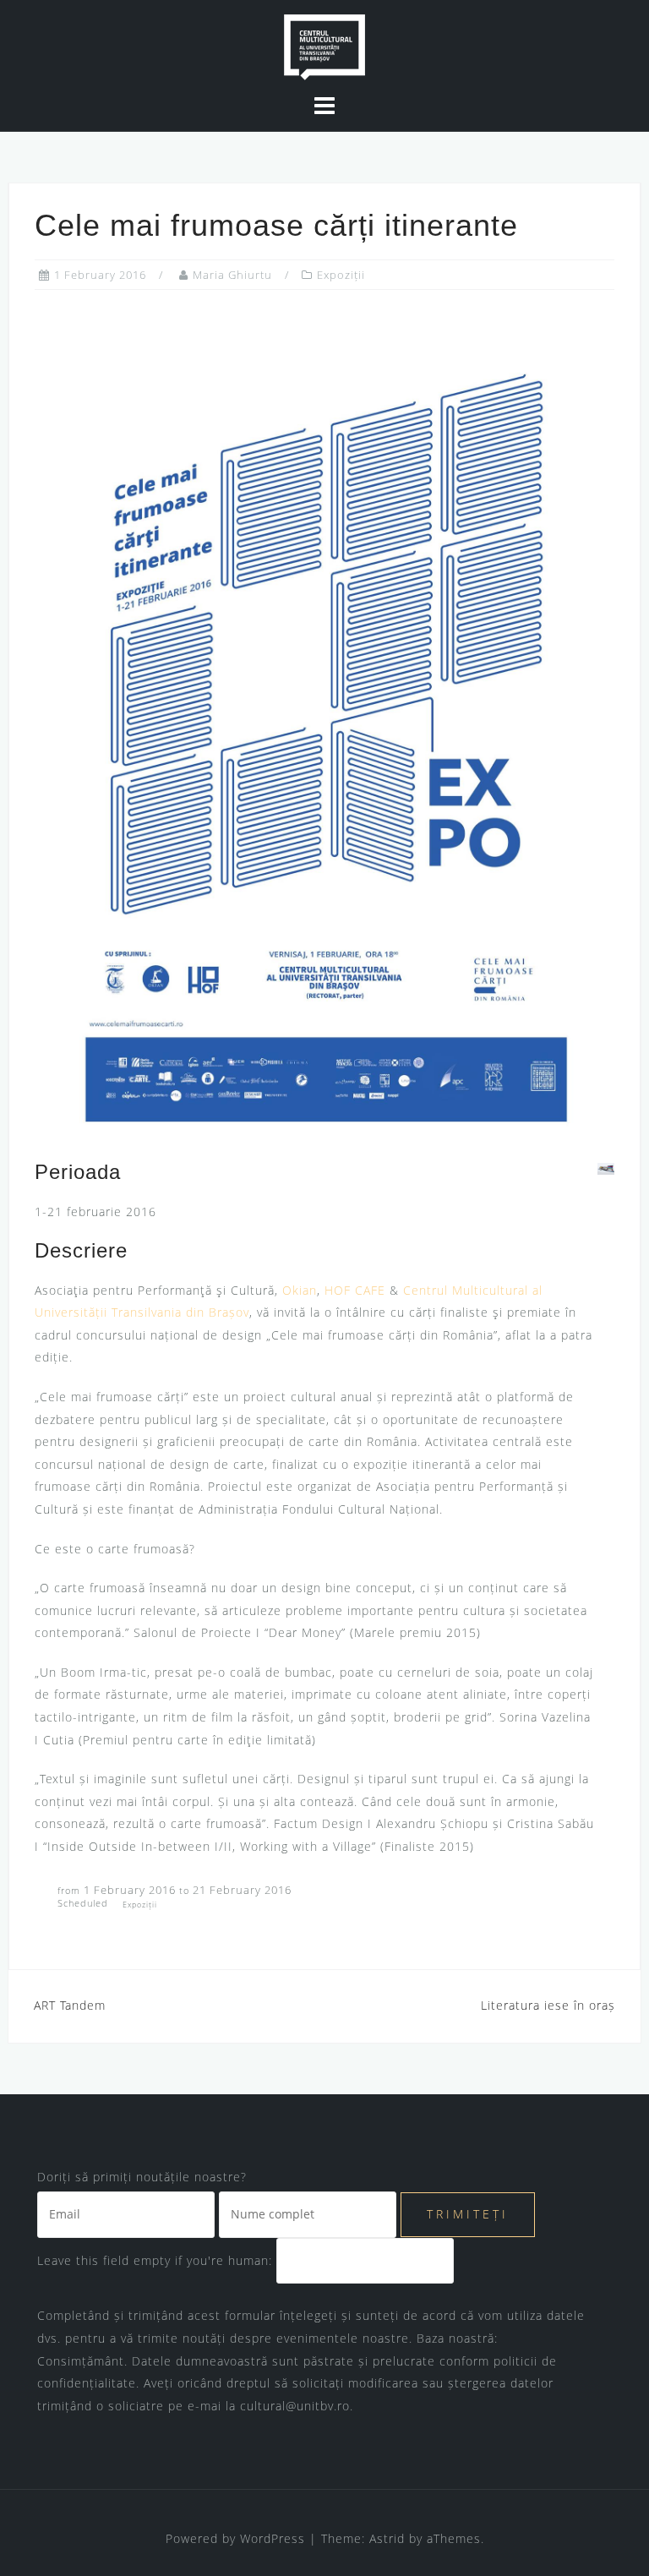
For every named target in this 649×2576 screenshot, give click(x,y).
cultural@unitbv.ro (295, 2406)
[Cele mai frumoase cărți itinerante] (324, 724)
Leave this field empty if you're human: (157, 2260)
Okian (300, 1290)
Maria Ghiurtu (232, 275)
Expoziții (341, 275)
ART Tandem (70, 2005)
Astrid (387, 2538)
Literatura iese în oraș (548, 2005)
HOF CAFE (355, 1290)
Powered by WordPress (235, 2538)
